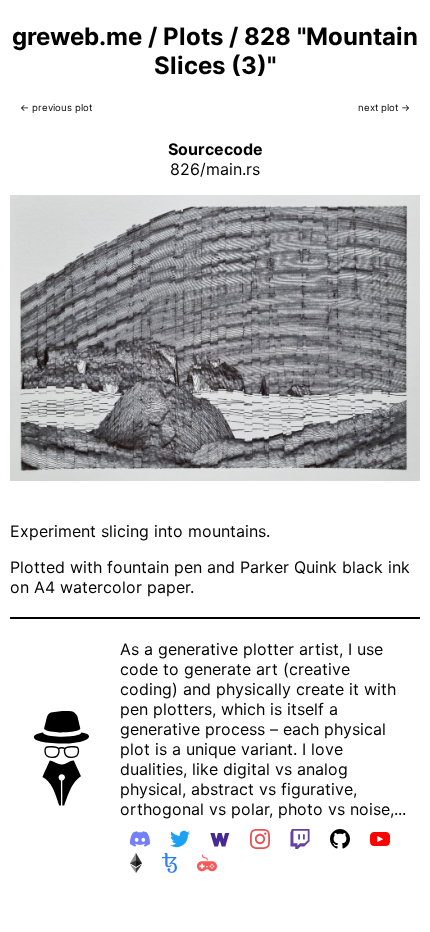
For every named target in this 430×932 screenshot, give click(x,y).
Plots (193, 36)
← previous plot (56, 107)
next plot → (384, 107)
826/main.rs (215, 169)
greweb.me (77, 36)
